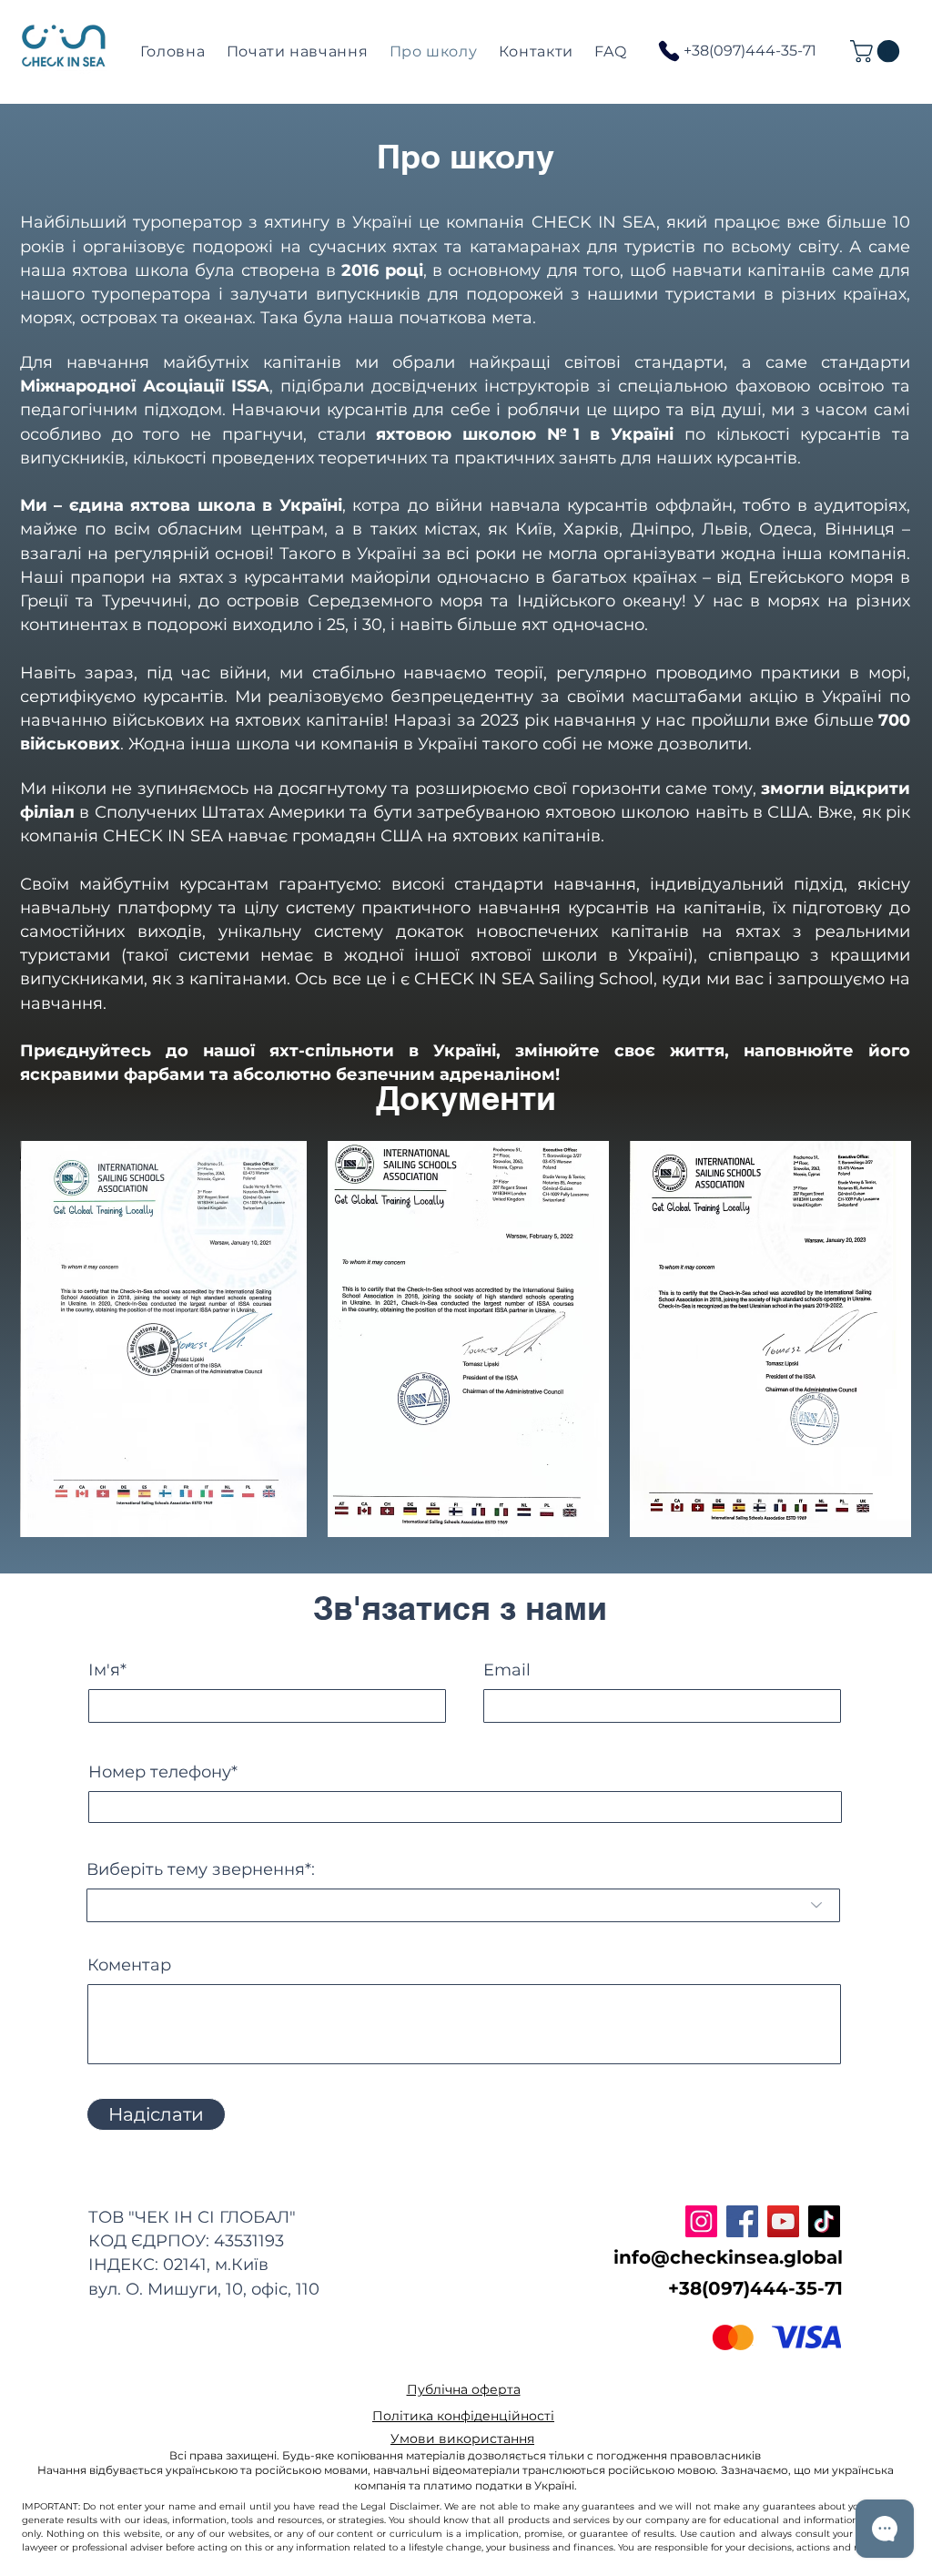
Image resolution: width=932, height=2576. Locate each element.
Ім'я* (107, 1670)
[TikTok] (824, 2221)
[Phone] (669, 51)
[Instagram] (701, 2221)
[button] (877, 51)
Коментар (129, 1965)
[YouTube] (783, 2221)
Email (507, 1670)
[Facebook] (742, 2221)
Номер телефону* (163, 1772)
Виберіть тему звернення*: (201, 1869)
